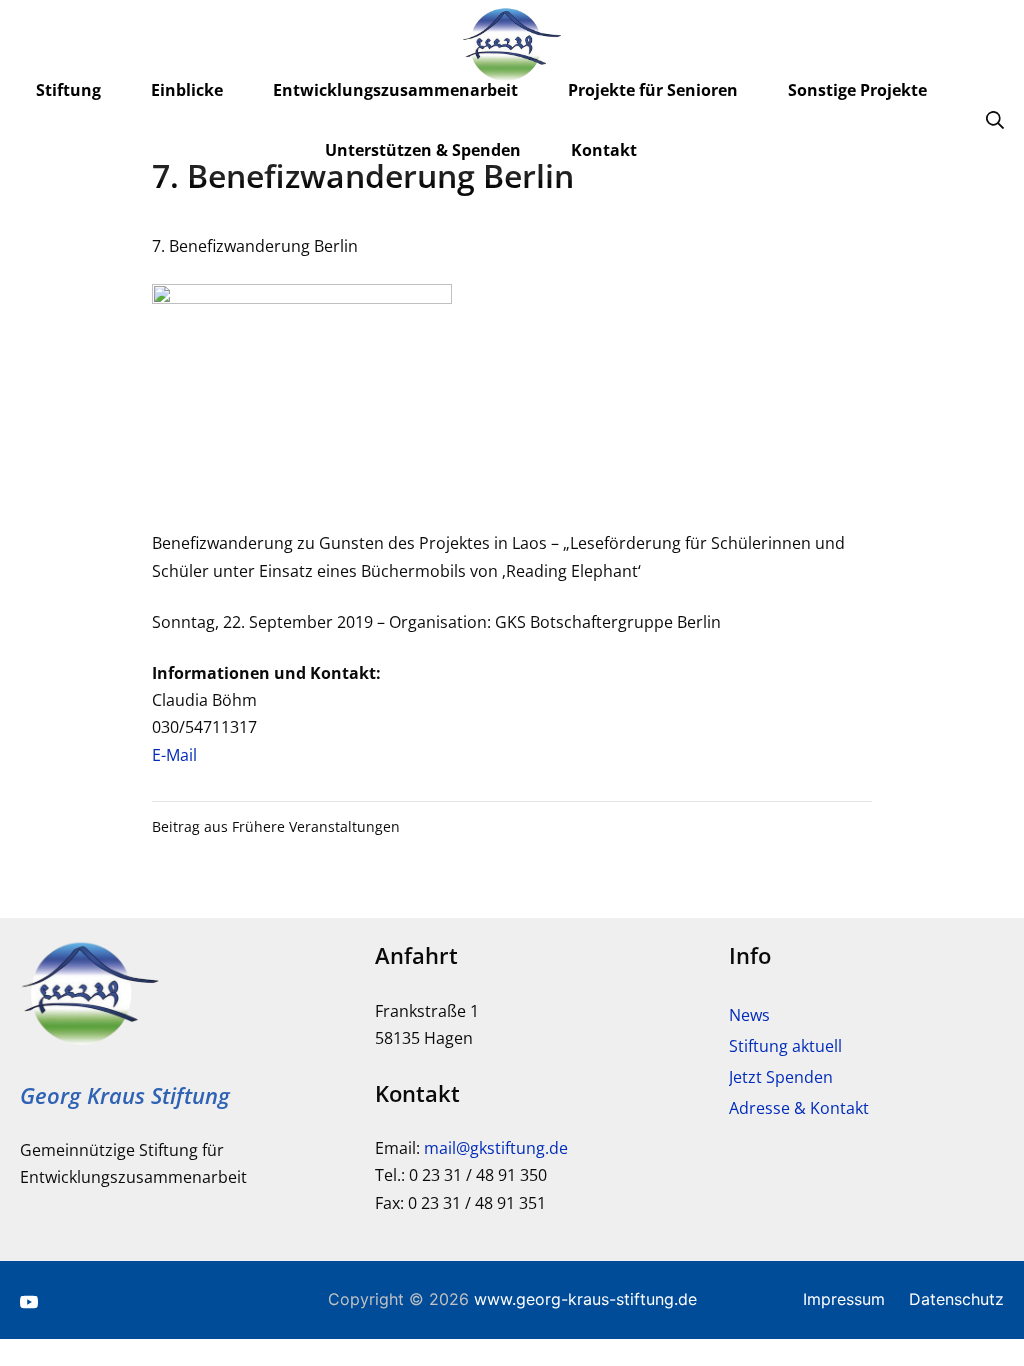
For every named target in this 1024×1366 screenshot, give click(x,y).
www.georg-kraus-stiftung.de (585, 1299)
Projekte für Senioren (653, 90)
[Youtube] (29, 1300)
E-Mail (174, 755)
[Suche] (995, 119)
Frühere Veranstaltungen (316, 826)
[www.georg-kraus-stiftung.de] (512, 45)
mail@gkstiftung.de (496, 1148)
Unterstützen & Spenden (423, 150)
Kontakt (604, 150)
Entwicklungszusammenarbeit (395, 90)
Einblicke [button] (187, 90)
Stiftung (68, 90)
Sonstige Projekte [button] (857, 90)
